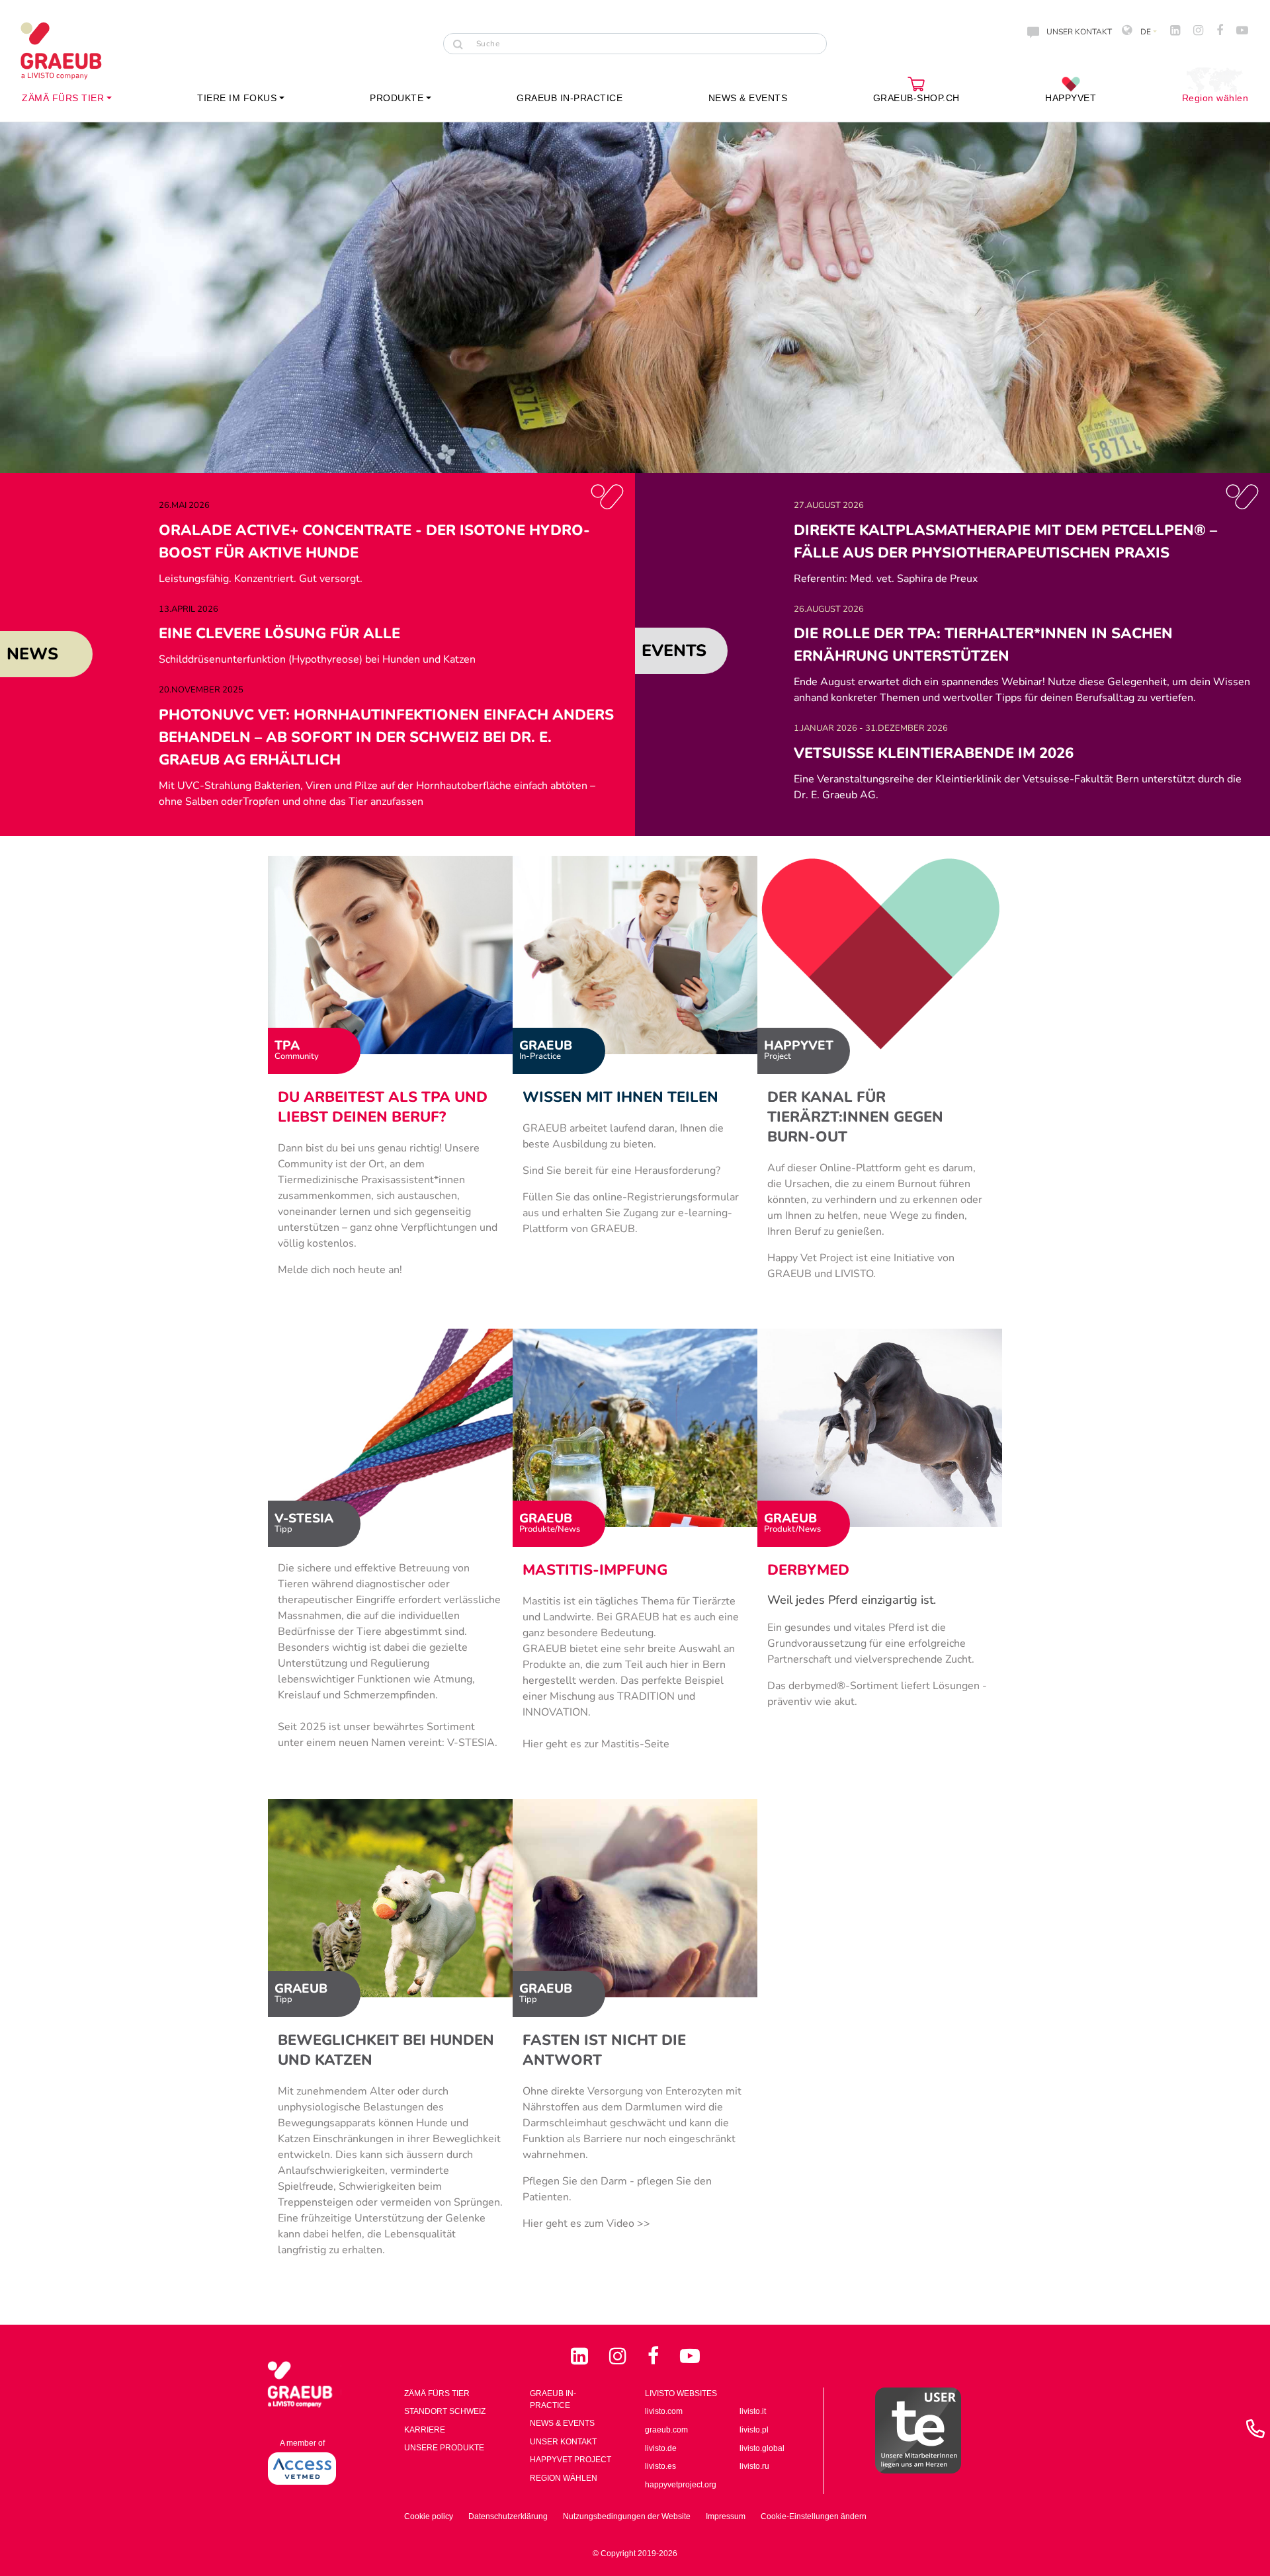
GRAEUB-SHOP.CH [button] (916, 98)
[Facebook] (656, 2356)
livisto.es (660, 2466)
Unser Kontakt (563, 2442)
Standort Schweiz (445, 2411)
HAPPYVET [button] (1071, 98)
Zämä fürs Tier (437, 2393)
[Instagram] (620, 2356)
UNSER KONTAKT (1079, 32)
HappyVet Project (571, 2460)
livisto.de (661, 2448)
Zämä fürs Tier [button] (63, 98)
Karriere (425, 2430)
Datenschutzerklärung (508, 2516)
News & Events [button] (748, 98)
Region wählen (1215, 98)
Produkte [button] (397, 98)
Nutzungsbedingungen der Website (627, 2516)
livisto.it (753, 2411)
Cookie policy (429, 2516)
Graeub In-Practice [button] (570, 98)
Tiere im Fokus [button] (237, 98)
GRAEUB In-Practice (553, 2399)
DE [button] (1145, 32)
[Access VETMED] (302, 2468)
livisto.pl (754, 2430)
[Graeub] (73, 51)
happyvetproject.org (681, 2485)
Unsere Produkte (444, 2448)
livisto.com (664, 2411)
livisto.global (762, 2448)
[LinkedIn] (582, 2356)
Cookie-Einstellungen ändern (814, 2516)
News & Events (562, 2423)
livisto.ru (754, 2466)
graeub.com (666, 2430)
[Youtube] (690, 2356)
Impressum (726, 2516)
